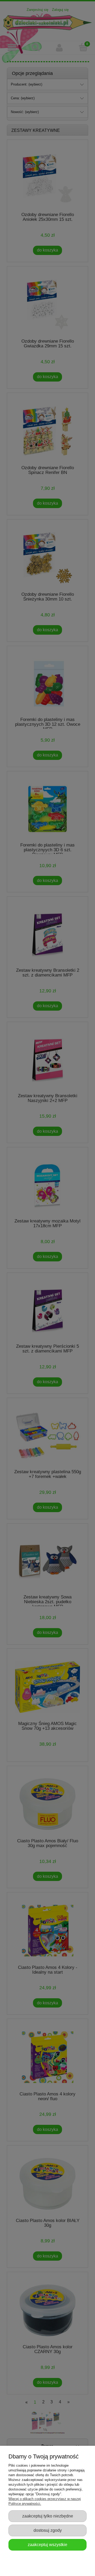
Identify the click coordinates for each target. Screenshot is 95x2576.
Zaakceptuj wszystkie (47, 2544)
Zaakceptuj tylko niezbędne (48, 2516)
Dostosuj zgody (48, 2530)
